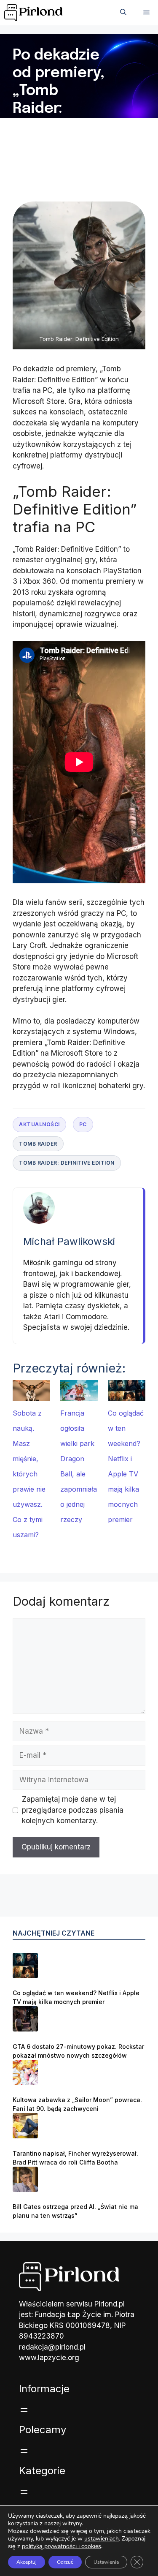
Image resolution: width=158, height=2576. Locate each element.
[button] (123, 13)
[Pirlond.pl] (35, 13)
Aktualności (39, 1124)
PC (83, 1124)
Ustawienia (106, 2562)
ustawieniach (102, 2539)
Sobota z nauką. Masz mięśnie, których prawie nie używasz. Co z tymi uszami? (29, 1474)
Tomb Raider (38, 1144)
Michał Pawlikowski (69, 1241)
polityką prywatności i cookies (62, 2546)
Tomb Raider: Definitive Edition (67, 1163)
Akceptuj (27, 2562)
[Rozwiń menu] (24, 2410)
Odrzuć (65, 2562)
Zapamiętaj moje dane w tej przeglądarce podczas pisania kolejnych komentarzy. (73, 1810)
